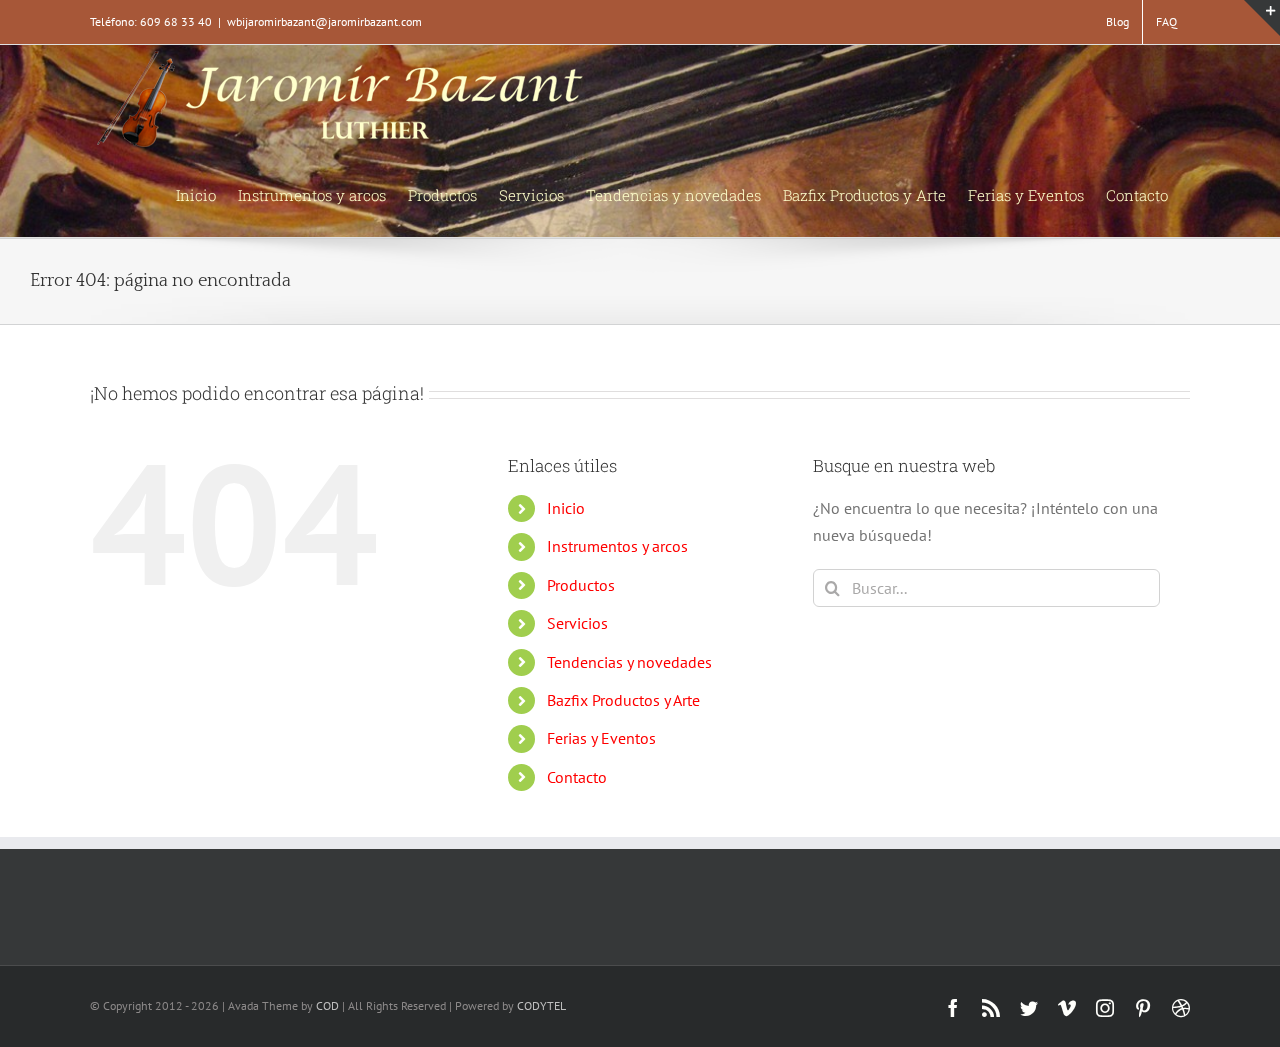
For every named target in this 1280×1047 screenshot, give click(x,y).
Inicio (566, 508)
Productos (581, 585)
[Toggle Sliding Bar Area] (1262, 18)
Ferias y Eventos (601, 738)
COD (327, 1005)
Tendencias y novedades (629, 662)
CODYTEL (541, 1005)
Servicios (577, 623)
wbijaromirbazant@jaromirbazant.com (324, 21)
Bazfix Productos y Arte (623, 700)
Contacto (577, 777)
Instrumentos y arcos (617, 546)
